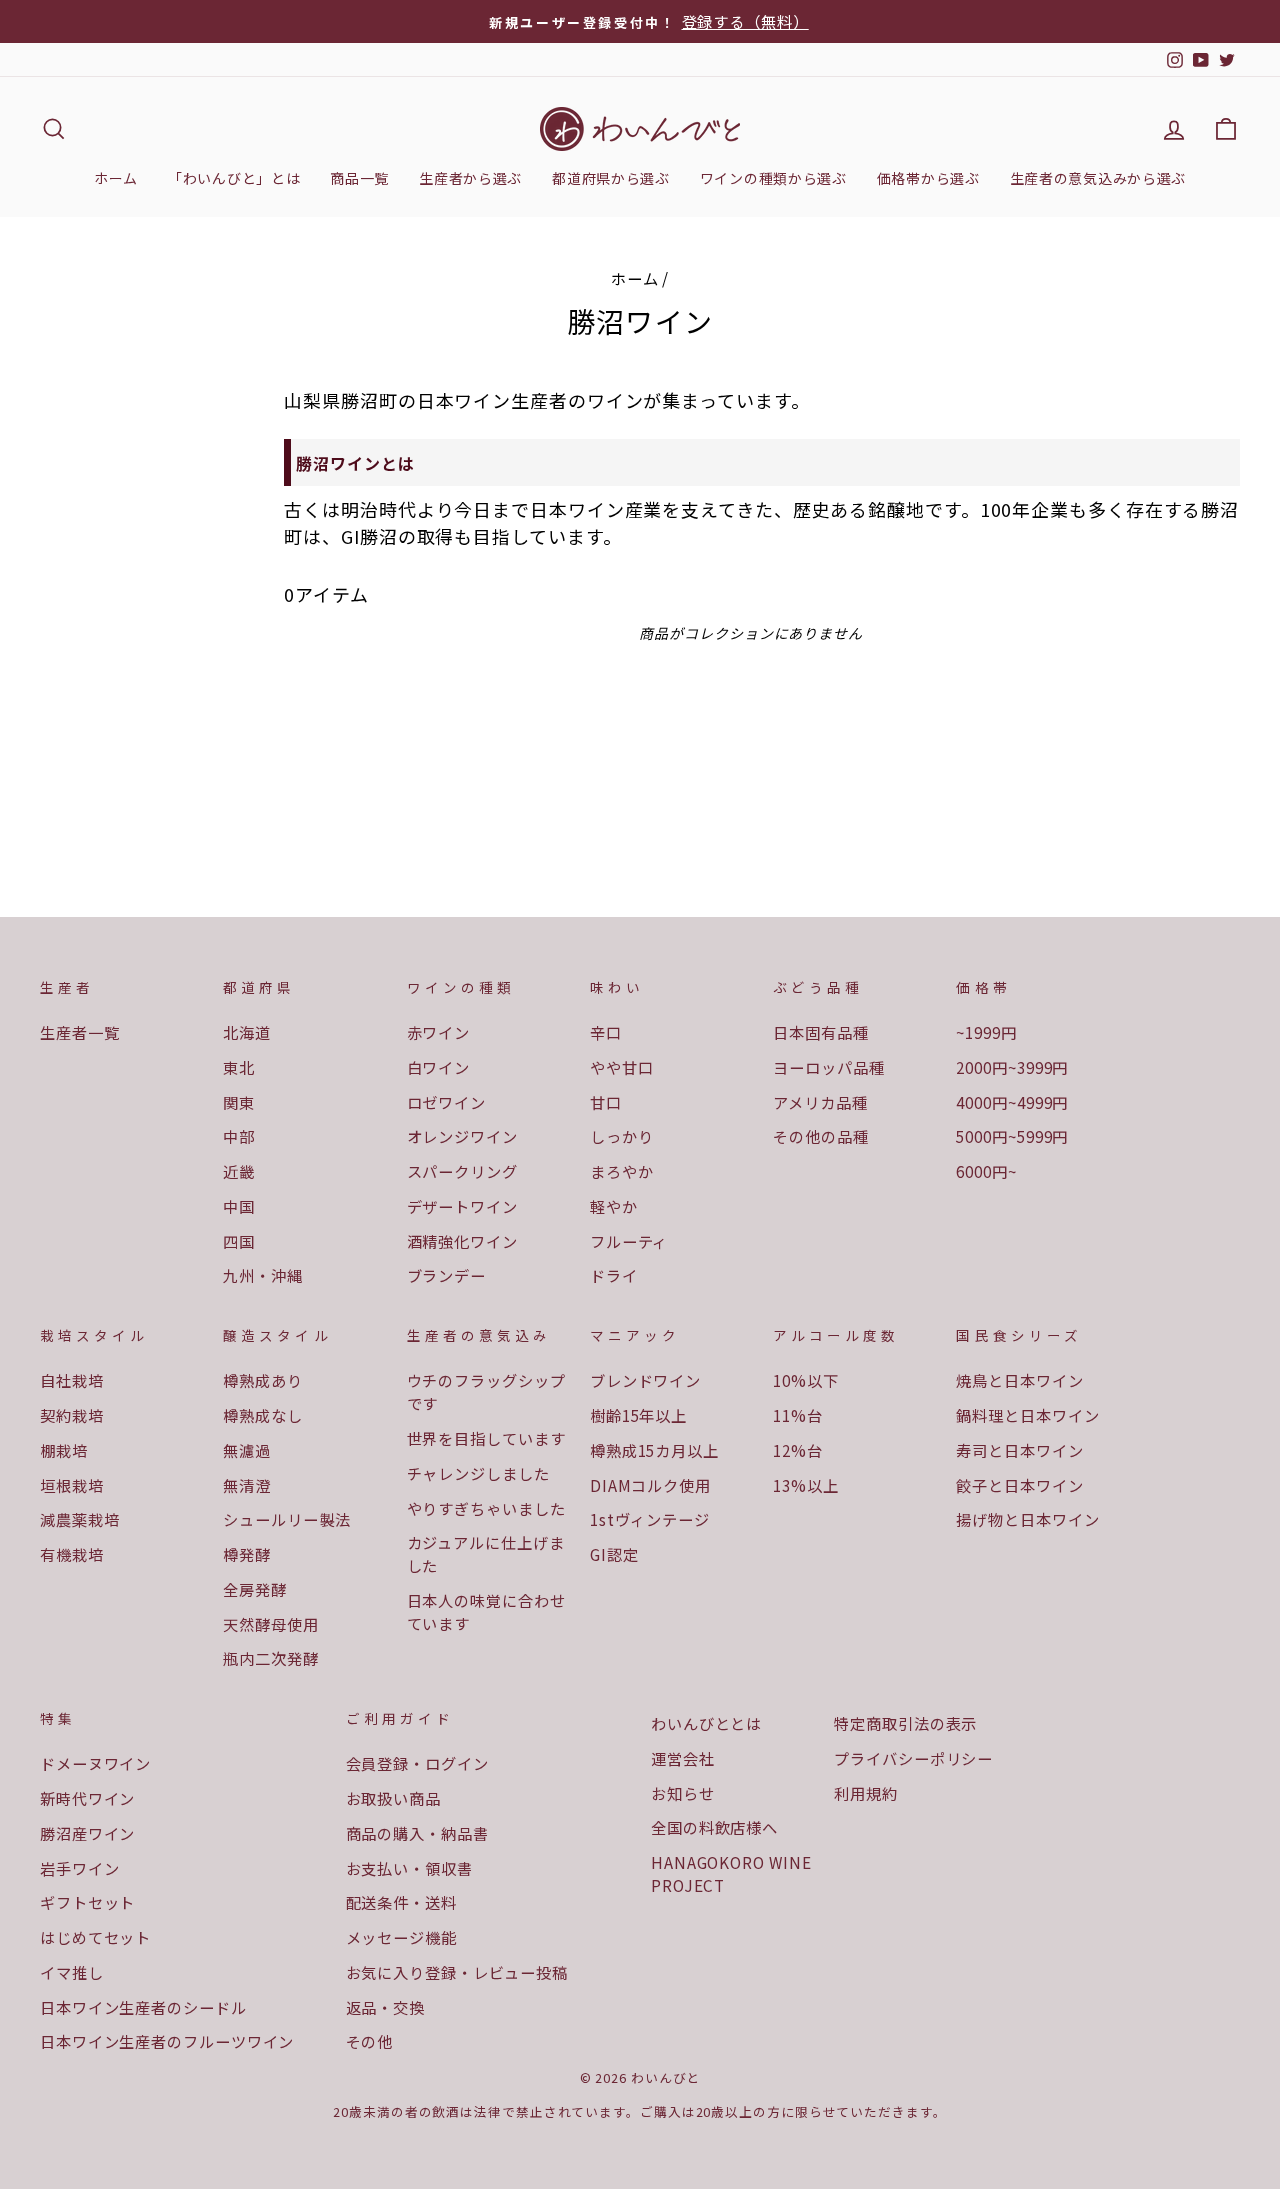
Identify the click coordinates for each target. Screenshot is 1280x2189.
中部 (239, 1136)
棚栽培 (64, 1450)
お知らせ (683, 1793)
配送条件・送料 (401, 1902)
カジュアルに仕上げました (486, 1553)
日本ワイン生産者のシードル (143, 2007)
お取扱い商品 (393, 1798)
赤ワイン (439, 1032)
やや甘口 (622, 1067)
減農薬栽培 (80, 1519)
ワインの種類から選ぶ (773, 178)
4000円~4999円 (1012, 1102)
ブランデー (447, 1275)
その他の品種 (820, 1136)
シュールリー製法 (286, 1519)
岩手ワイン (80, 1868)
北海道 (247, 1032)
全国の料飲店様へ (714, 1827)
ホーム (116, 178)
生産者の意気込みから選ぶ (1098, 178)
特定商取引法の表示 (905, 1723)
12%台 (798, 1450)
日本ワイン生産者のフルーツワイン (167, 2041)
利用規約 (866, 1793)
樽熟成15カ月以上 (654, 1450)
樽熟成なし (263, 1415)
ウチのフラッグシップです (486, 1391)
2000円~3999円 (1012, 1067)
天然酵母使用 (270, 1624)
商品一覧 (359, 178)
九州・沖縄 (263, 1275)
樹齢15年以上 (638, 1415)
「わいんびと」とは (234, 178)
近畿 (239, 1171)
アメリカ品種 (820, 1102)
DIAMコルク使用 (650, 1485)
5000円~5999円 (1012, 1136)
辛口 (606, 1032)
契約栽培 (72, 1415)
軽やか (614, 1206)
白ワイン (439, 1067)
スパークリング (462, 1171)
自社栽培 (72, 1380)
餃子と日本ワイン (1019, 1485)
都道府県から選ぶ (611, 178)
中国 (239, 1206)
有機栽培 (72, 1554)
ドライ (614, 1275)
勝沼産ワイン (87, 1833)
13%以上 (806, 1485)
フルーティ (629, 1241)
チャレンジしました (478, 1473)
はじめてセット (95, 1937)
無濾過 (247, 1450)
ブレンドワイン (645, 1380)
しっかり (622, 1136)
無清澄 (247, 1485)
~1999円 (986, 1032)
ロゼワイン (447, 1102)
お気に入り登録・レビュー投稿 (457, 1972)
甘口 (606, 1102)
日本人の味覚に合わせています (486, 1611)
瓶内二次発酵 (270, 1658)
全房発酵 (255, 1589)
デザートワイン (462, 1206)
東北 (239, 1067)
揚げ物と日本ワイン (1027, 1519)
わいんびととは (706, 1723)
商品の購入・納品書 (417, 1833)
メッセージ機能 (401, 1937)
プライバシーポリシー (913, 1758)
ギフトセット (87, 1902)
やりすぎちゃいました (486, 1508)
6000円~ (986, 1171)
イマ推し (72, 1972)
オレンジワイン (462, 1136)
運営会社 (683, 1758)
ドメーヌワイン (95, 1763)
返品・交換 (386, 2007)
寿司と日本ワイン (1019, 1450)
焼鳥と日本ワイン (1019, 1380)
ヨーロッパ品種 (828, 1067)
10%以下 (806, 1380)
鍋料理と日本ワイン (1027, 1415)
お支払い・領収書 (409, 1868)
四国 (239, 1241)
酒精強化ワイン (462, 1241)
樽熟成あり (263, 1380)
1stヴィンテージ (650, 1519)
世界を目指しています (486, 1438)
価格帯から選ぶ (928, 178)
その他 (370, 2041)
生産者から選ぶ (470, 178)
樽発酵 (247, 1554)
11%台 (798, 1415)
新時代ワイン (87, 1798)
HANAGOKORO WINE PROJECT (731, 1873)
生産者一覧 (80, 1032)
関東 (239, 1102)
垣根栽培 (72, 1485)
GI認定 (614, 1554)
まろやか (622, 1171)
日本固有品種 (820, 1032)
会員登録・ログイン (417, 1763)
